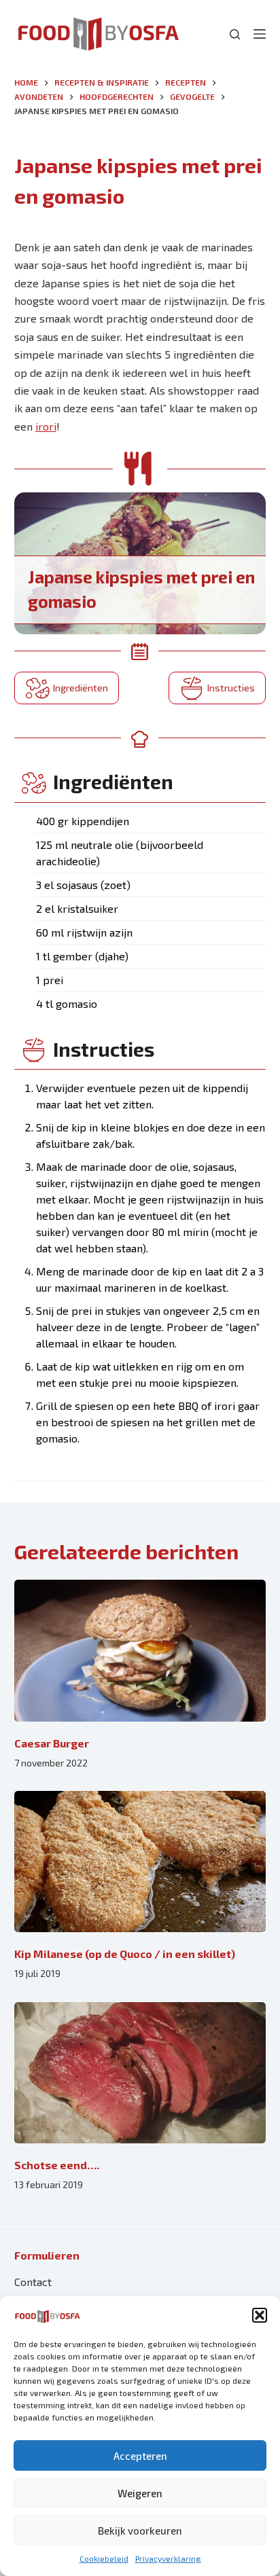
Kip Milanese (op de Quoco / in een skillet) (125, 1954)
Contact (33, 2282)
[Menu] (260, 34)
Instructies (231, 688)
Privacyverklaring (168, 2558)
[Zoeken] (235, 34)
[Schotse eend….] (140, 2073)
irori (46, 426)
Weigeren (140, 2493)
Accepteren (140, 2456)
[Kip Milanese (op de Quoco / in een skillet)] (140, 1862)
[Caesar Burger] (140, 1651)
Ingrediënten (81, 688)
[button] (260, 2315)
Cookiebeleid (104, 2558)
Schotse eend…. (57, 2165)
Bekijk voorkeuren (140, 2530)
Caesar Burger (52, 1743)
